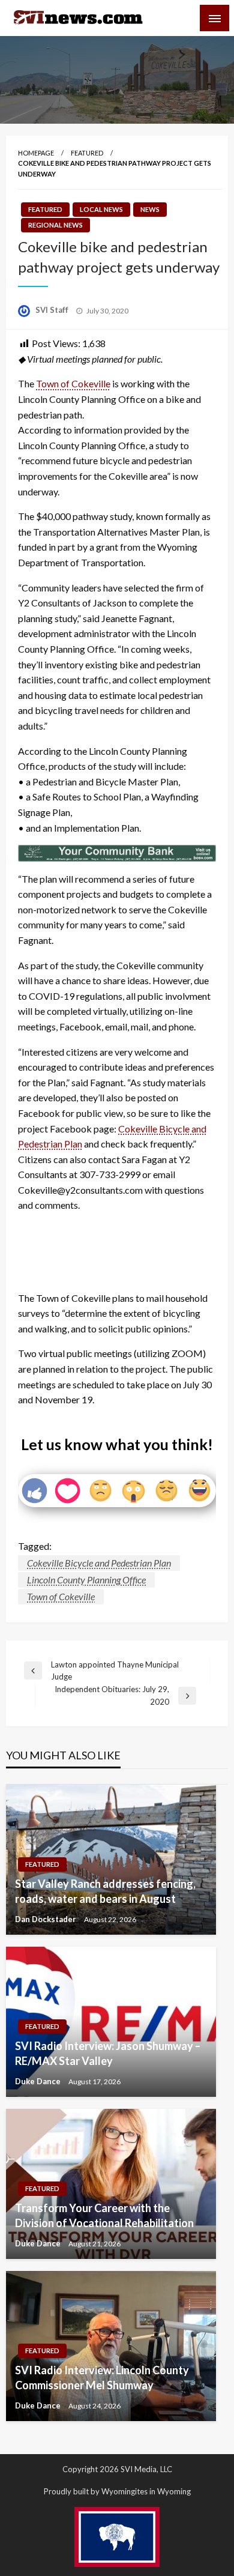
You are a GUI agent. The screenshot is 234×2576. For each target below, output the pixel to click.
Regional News (55, 225)
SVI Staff (53, 310)
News (150, 209)
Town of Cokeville (73, 383)
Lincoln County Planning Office (86, 1580)
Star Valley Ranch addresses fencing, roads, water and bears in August (105, 1891)
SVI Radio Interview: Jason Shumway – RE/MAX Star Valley (108, 2053)
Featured (87, 153)
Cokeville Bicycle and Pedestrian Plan (99, 1563)
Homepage (36, 153)
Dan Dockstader (46, 1919)
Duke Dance (39, 2081)
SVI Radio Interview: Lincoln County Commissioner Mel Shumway (102, 2378)
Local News (101, 209)
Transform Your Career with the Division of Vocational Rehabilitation (104, 2215)
